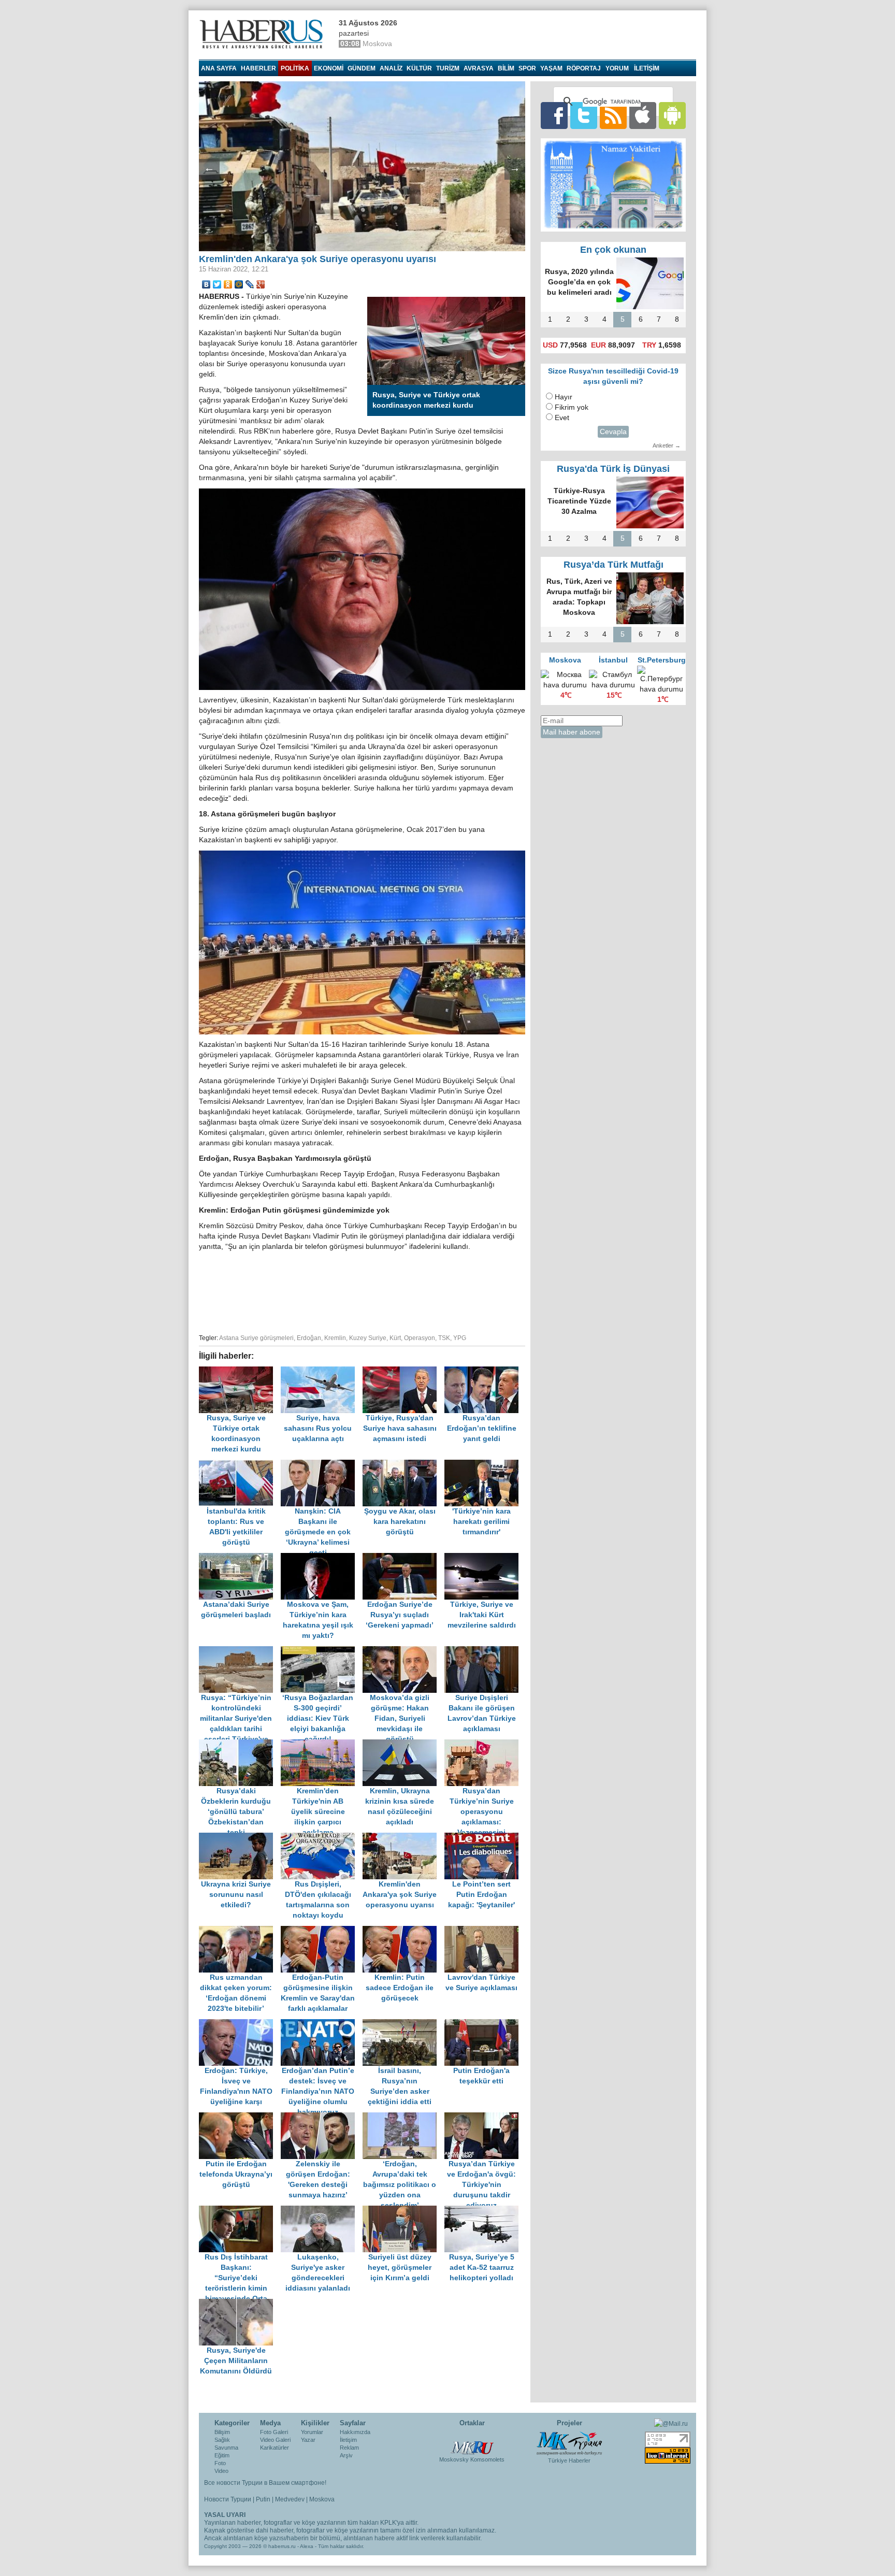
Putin (263, 2499)
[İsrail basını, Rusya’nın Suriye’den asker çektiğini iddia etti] (403, 2024)
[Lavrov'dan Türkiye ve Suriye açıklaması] (484, 1931)
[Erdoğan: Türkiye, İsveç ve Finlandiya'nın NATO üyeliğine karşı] (240, 2024)
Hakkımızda (355, 2432)
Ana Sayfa (219, 68)
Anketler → (667, 445)
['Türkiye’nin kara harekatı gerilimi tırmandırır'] (484, 1465)
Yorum (617, 68)
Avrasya (479, 68)
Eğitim (222, 2455)
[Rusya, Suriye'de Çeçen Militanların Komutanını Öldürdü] (239, 2304)
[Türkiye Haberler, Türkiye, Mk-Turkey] (569, 2443)
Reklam (349, 2448)
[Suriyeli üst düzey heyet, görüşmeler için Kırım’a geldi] (403, 2211)
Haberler (258, 68)
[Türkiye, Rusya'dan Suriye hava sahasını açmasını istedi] (403, 1371)
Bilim (506, 68)
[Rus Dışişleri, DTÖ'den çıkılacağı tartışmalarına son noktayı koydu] (322, 1838)
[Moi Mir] (239, 284)
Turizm (448, 68)
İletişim (348, 2440)
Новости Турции (228, 2499)
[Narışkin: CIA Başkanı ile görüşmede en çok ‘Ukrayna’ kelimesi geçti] (322, 1465)
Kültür (419, 68)
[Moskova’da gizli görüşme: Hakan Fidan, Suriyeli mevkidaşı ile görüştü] (403, 1651)
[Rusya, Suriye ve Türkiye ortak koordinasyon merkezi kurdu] (240, 1371)
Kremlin (335, 1338)
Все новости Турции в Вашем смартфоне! (265, 2483)
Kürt (395, 1338)
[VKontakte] (206, 284)
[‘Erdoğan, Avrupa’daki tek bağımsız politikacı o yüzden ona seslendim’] (403, 2117)
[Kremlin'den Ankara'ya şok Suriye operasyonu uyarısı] (403, 1838)
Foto (220, 2463)
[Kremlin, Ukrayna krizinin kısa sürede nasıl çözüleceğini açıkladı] (403, 1744)
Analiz (391, 68)
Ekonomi (329, 68)
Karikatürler (275, 2448)
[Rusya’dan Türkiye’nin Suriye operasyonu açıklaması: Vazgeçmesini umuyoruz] (484, 1744)
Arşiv (346, 2455)
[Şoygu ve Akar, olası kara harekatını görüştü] (403, 1465)
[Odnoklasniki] (228, 284)
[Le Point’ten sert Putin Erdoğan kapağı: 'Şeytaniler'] (484, 1838)
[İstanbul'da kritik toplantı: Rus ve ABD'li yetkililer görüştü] (240, 1465)
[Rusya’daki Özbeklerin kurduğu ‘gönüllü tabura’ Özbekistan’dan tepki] (240, 1744)
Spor (527, 68)
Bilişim (222, 2432)
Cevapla (613, 432)
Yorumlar (312, 2432)
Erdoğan (309, 1338)
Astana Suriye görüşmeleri (256, 1338)
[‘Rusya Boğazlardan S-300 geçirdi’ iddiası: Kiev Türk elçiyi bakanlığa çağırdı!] (322, 1651)
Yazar (308, 2440)
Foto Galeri (274, 2432)
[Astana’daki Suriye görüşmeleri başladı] (240, 1558)
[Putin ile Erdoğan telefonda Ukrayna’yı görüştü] (240, 2117)
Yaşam (551, 68)
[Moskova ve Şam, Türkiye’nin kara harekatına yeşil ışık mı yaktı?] (322, 1558)
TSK (444, 1338)
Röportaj (584, 68)
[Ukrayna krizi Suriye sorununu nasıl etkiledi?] (240, 1838)
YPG (460, 1338)
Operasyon (420, 1338)
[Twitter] (217, 284)
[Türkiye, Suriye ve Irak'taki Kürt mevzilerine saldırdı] (484, 1558)
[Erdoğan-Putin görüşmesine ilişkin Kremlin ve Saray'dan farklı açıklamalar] (322, 1931)
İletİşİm (647, 68)
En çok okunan (613, 250)
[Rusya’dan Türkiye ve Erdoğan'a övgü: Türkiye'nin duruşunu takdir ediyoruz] (484, 2117)
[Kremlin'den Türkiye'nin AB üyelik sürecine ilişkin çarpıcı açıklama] (322, 1744)
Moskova (322, 2499)
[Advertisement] (362, 1291)
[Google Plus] (261, 284)
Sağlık (222, 2440)
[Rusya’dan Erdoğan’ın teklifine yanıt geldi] (484, 1371)
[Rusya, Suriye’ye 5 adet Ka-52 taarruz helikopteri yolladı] (484, 2211)
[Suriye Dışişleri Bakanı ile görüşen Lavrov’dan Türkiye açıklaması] (484, 1651)
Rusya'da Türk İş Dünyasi (613, 469)
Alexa (307, 2546)
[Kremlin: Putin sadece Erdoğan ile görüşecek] (403, 1931)
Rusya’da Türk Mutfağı (613, 565)
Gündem (362, 68)
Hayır (564, 397)
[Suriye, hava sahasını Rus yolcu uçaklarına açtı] (322, 1371)
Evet (562, 418)
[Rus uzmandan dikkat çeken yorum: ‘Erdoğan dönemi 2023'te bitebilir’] (240, 1931)
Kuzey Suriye (368, 1338)
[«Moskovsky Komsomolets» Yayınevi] (472, 2442)
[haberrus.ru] (264, 34)
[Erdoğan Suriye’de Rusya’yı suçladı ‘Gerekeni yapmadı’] (403, 1558)
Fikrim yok (572, 407)
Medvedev (290, 2499)
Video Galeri (275, 2440)
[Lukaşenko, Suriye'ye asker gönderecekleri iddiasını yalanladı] (322, 2211)
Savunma (226, 2448)
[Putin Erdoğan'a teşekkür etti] (484, 2024)
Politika (295, 68)
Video (221, 2471)
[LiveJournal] (250, 284)
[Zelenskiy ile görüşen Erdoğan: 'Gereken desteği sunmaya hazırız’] (322, 2117)
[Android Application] (672, 115)
